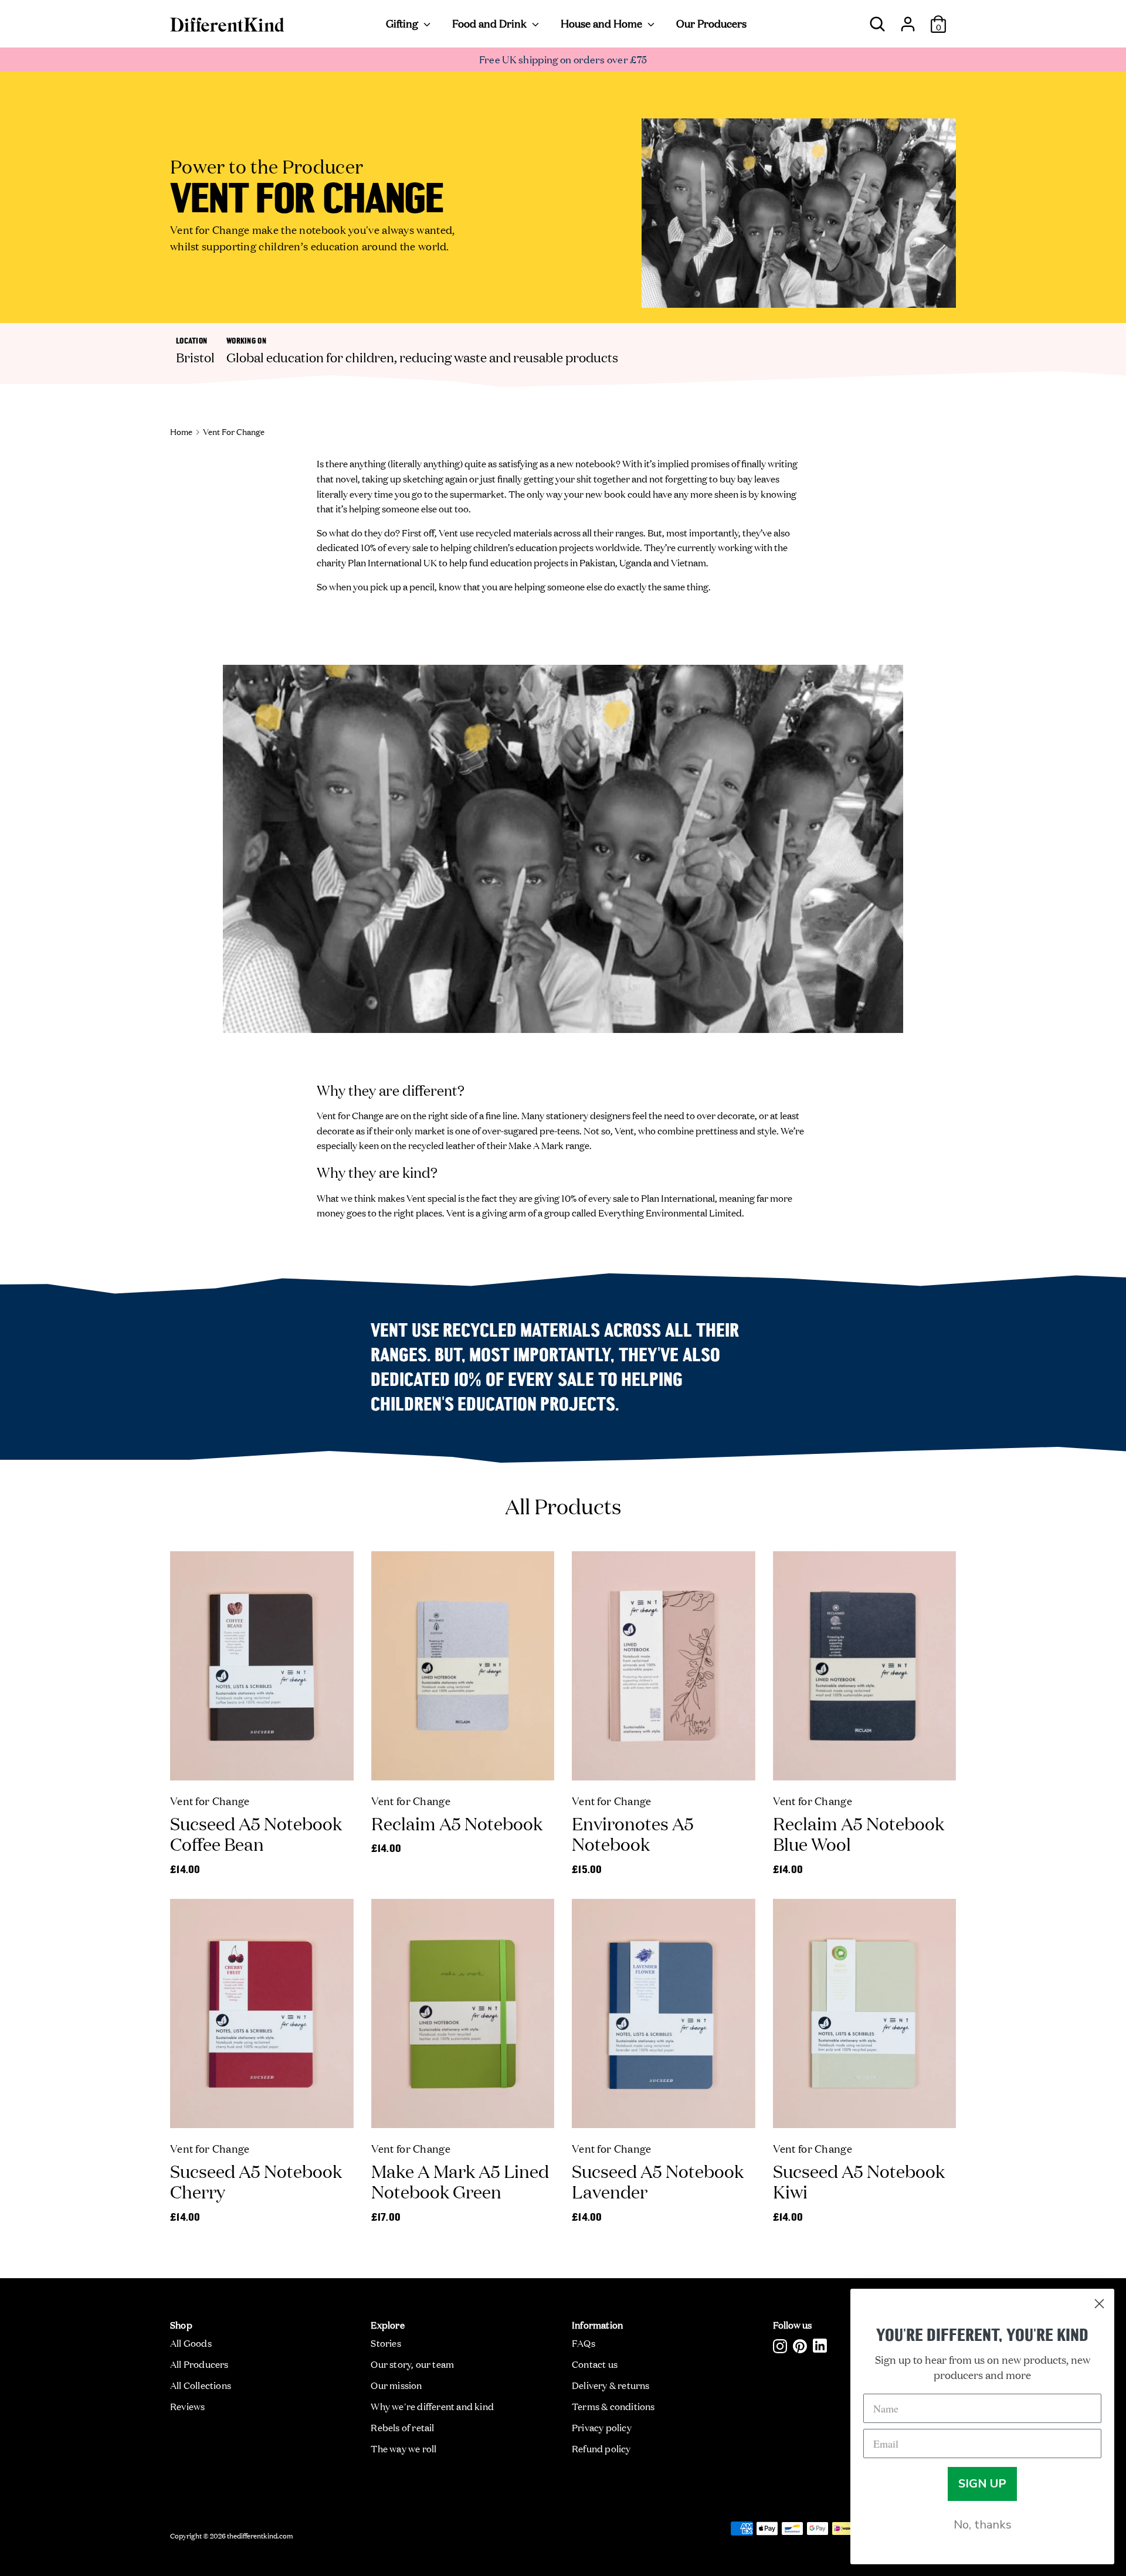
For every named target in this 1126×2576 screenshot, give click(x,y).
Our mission (396, 2385)
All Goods (191, 2343)
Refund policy (601, 2448)
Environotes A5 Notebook (633, 1834)
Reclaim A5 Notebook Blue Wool (859, 1834)
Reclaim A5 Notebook (457, 1823)
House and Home (603, 23)
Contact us (595, 2364)
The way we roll (403, 2448)
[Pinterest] (800, 2346)
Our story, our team (412, 2364)
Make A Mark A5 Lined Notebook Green (460, 2181)
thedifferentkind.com (260, 2535)
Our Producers (711, 23)
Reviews (187, 2406)
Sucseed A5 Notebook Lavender (658, 2181)
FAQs (584, 2343)
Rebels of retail (402, 2427)
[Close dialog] (1099, 2304)
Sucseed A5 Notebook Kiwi (859, 2181)
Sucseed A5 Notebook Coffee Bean (256, 1834)
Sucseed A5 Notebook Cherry (256, 2181)
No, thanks (983, 2525)
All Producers (199, 2364)
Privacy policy (602, 2427)
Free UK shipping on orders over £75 (563, 59)
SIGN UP (982, 2484)
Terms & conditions (613, 2406)
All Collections (201, 2385)
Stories (386, 2343)
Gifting (403, 23)
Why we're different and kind (432, 2406)
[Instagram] (780, 2346)
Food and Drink (491, 23)
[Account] (908, 19)
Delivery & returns (611, 2385)
